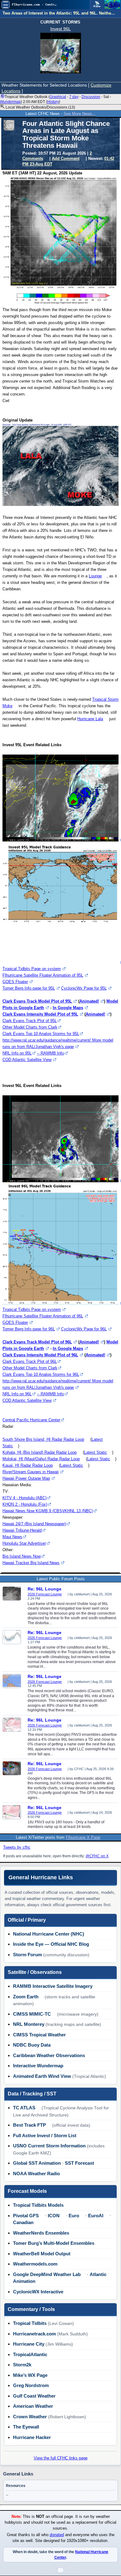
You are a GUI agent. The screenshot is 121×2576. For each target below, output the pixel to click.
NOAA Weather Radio (36, 2174)
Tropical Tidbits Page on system (32, 969)
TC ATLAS (24, 2108)
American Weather (33, 2406)
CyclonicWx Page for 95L (84, 988)
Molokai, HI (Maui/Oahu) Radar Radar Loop (41, 1459)
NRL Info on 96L (17, 1394)
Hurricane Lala (90, 719)
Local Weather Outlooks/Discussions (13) (40, 107)
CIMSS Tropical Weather (39, 2035)
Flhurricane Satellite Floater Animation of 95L (43, 975)
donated (57, 2535)
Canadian (23, 2222)
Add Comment (66, 158)
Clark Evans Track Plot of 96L (30, 1361)
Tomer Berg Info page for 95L (29, 988)
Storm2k (22, 2365)
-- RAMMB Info (50, 1053)
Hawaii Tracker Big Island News (31, 1563)
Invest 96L (60, 29)
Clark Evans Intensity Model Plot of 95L (40, 1014)
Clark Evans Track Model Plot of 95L (37, 1001)
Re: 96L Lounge (45, 1589)
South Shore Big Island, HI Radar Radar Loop (43, 1439)
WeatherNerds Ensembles (41, 2233)
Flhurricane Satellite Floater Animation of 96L (43, 1316)
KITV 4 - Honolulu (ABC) (25, 1498)
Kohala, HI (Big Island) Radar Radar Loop (40, 1452)
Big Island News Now (22, 1556)
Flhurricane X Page (83, 1837)
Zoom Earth (26, 1997)
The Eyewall (26, 2427)
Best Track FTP (29, 2125)
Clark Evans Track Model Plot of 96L (37, 1342)
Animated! (89, 1001)
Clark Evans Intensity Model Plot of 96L (40, 1355)
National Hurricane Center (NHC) (49, 1934)
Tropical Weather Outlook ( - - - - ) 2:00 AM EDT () (56, 99)
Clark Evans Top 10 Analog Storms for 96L (41, 1374)
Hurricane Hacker (32, 2437)
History (53, 102)
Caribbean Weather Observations (49, 2055)
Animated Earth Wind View (42, 2076)
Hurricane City (29, 2344)
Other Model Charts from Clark (30, 1027)
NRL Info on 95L (17, 1053)
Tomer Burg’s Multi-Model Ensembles (54, 2243)
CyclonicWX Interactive (38, 2292)
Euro (74, 2216)
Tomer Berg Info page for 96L (29, 1329)
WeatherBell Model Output (42, 2254)
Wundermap (10, 102)
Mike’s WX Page (30, 2375)
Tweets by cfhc (17, 1847)
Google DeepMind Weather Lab (47, 2274)
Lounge (95, 576)
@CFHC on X (97, 1856)
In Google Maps (68, 1008)
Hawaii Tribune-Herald (22, 1530)
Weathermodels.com (35, 2264)
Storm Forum (27, 1955)
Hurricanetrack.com (34, 2334)
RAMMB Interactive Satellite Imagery (53, 1986)
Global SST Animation (37, 2163)
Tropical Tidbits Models (38, 2205)
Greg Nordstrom (31, 2385)
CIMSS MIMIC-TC (32, 2014)
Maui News (12, 1537)
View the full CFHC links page (61, 2458)
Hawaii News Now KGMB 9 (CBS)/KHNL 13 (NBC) (48, 1511)
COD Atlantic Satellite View (27, 1060)
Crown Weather (30, 2417)
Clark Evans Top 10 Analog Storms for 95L (41, 1034)
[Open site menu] (6, 5)
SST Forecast (79, 2163)
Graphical (58, 97)
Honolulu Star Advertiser (24, 1543)
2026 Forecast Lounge (45, 1594)
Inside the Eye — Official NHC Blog (51, 1944)
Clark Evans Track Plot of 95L (30, 1021)
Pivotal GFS (26, 2216)
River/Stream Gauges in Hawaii (31, 1472)
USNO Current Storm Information (49, 2146)
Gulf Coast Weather (34, 2396)
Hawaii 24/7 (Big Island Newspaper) (34, 1524)
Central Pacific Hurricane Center (31, 1420)
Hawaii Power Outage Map (26, 1478)
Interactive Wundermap (38, 2066)
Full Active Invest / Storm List (45, 2135)
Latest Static (96, 1452)
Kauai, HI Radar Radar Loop (28, 1465)
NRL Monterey (29, 2024)
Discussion (91, 97)
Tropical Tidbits (30, 2323)
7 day (74, 97)
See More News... (80, 114)
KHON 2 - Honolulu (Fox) (25, 1504)
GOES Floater (15, 982)
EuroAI (96, 2216)
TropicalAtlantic (30, 2354)
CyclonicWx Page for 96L (84, 1329)
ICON (54, 2216)
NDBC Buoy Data (32, 2045)
